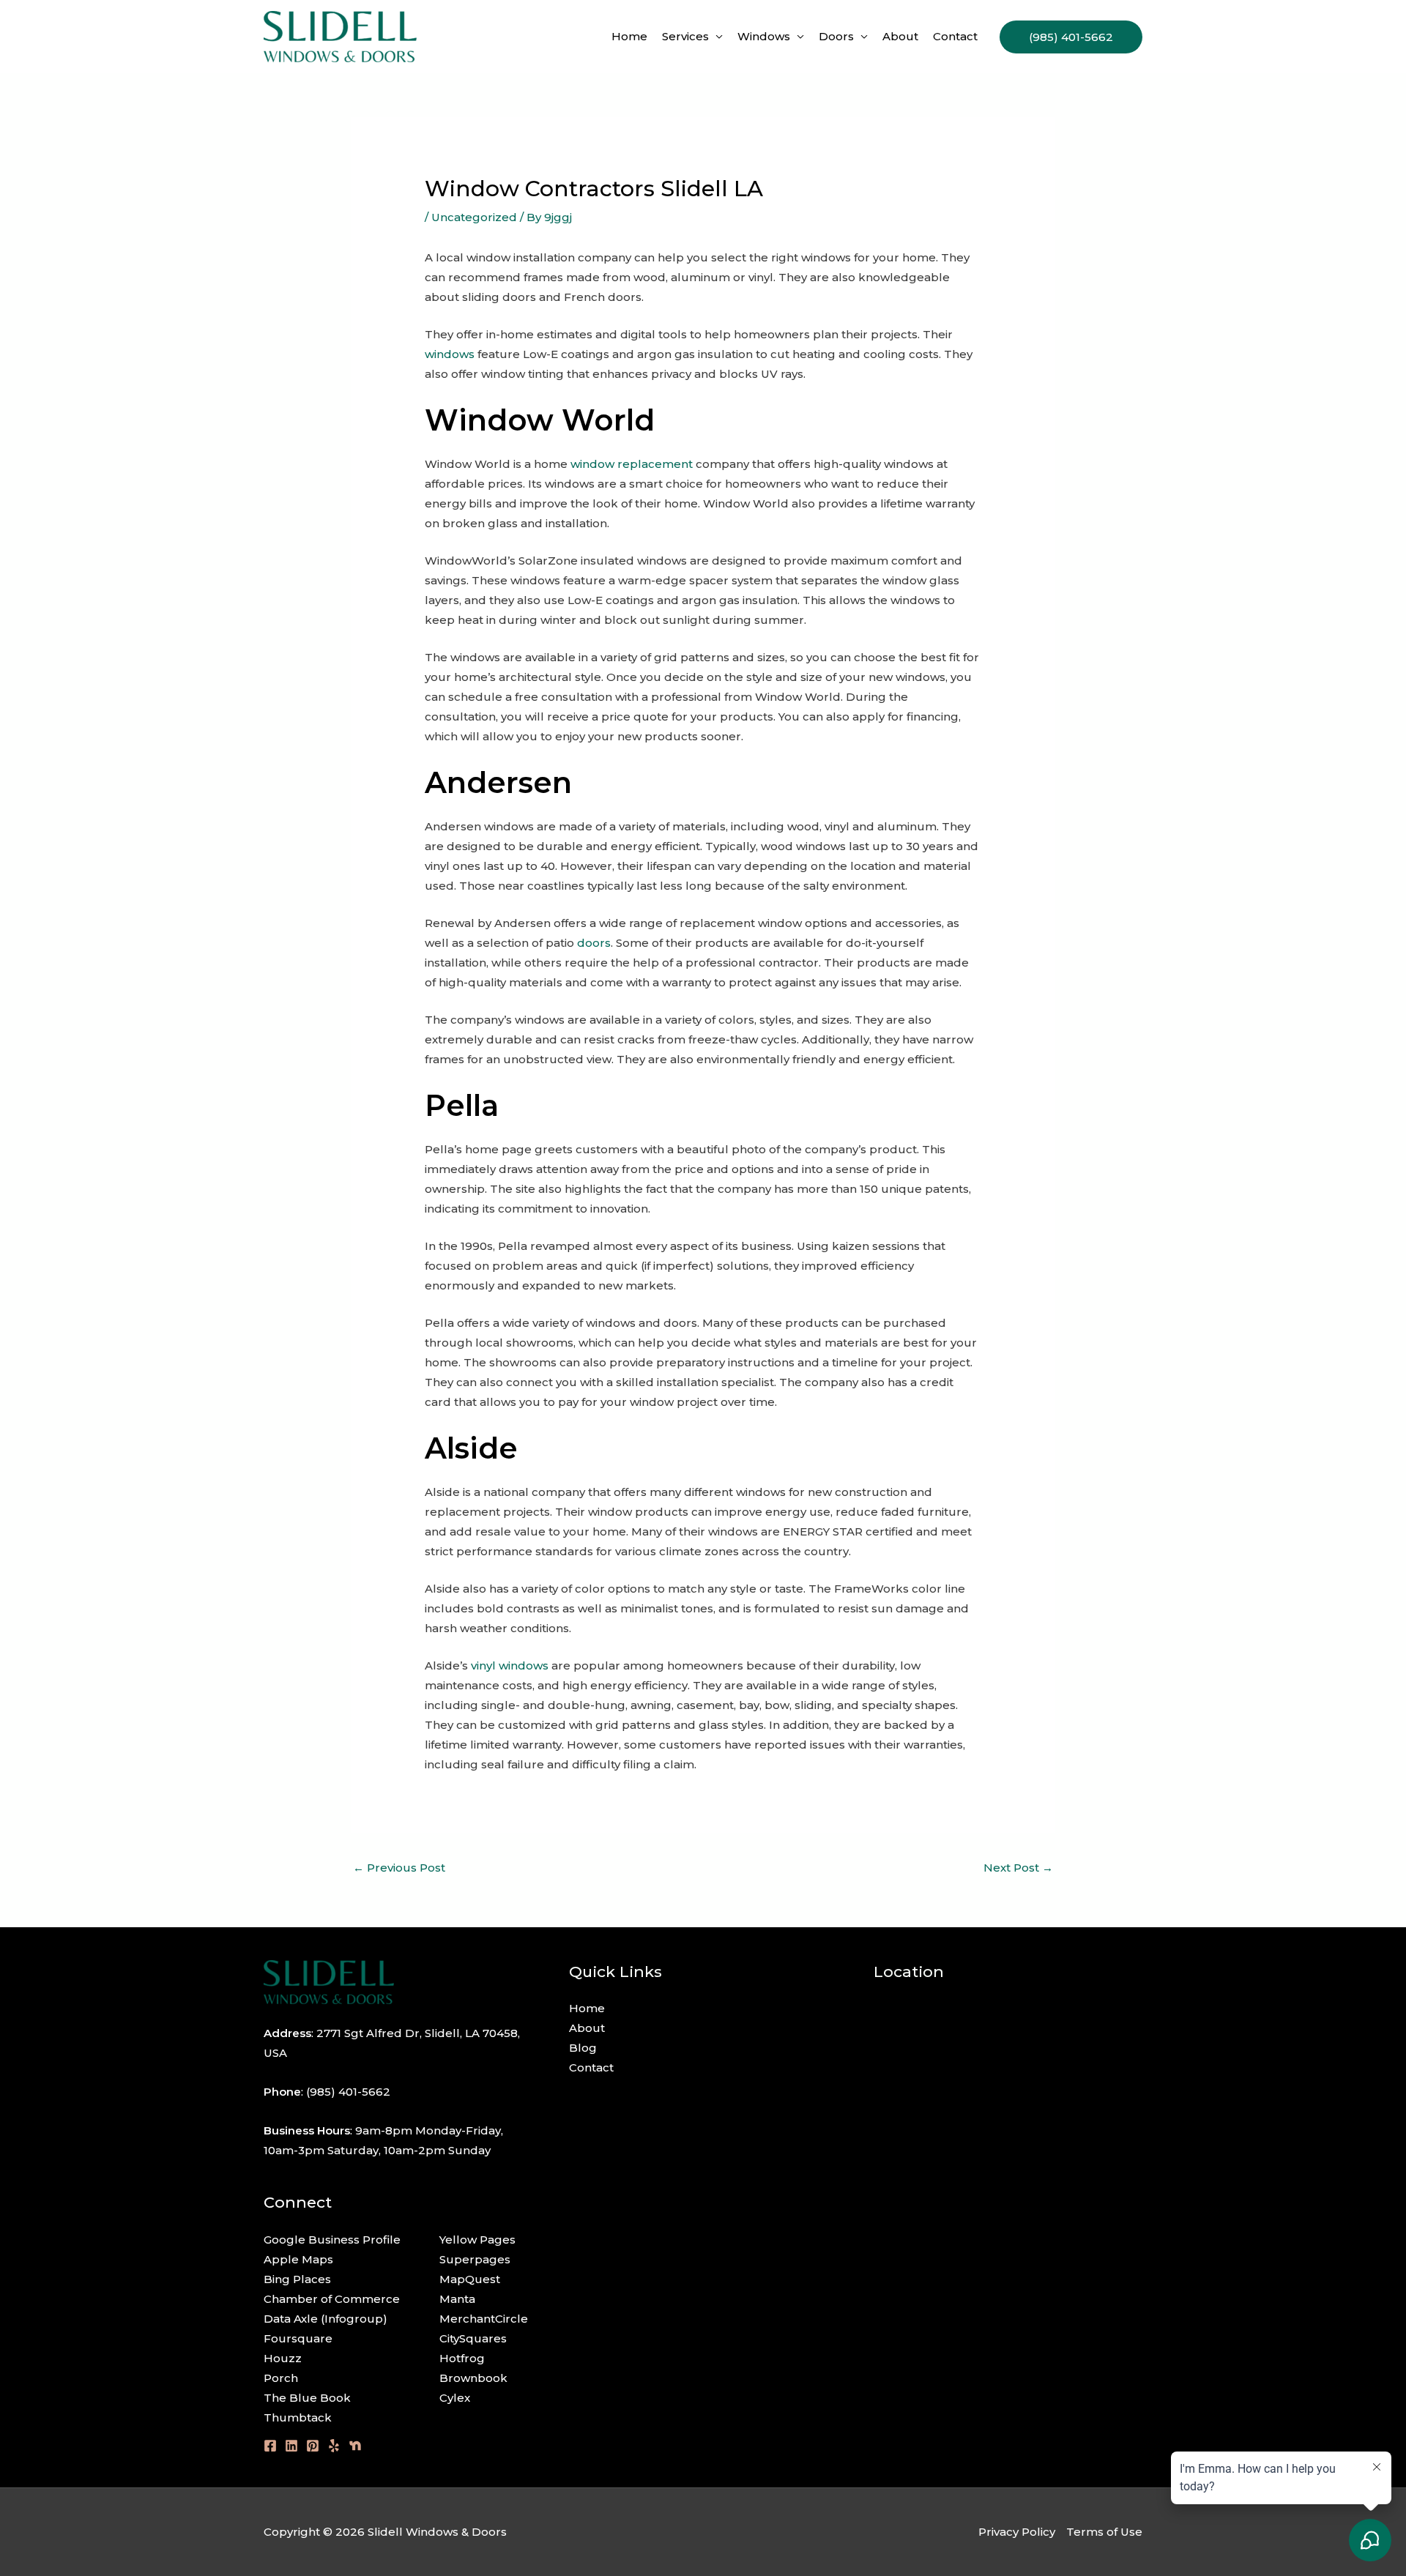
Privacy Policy (1017, 2532)
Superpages (475, 2259)
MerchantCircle (484, 2319)
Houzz (283, 2358)
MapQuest (470, 2279)
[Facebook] (270, 2446)
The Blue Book (307, 2398)
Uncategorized (474, 217)
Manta (457, 2299)
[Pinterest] (313, 2446)
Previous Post (399, 1868)
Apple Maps (298, 2259)
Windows (764, 36)
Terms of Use (1104, 2532)
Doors (836, 36)
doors (594, 943)
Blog (583, 2048)
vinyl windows (510, 1665)
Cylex (455, 2398)
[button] (1071, 37)
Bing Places (297, 2279)
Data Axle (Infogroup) (326, 2319)
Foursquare (298, 2338)
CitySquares (473, 2338)
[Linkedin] (291, 2446)
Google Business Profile (332, 2240)
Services (685, 36)
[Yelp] (334, 2446)
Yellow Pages (477, 2240)
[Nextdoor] (355, 2446)
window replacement (632, 464)
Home (629, 36)
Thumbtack (298, 2417)
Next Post (1018, 1868)
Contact (955, 36)
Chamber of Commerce (332, 2299)
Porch (281, 2378)
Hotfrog (462, 2358)
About (900, 36)
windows (450, 354)
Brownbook (473, 2378)
